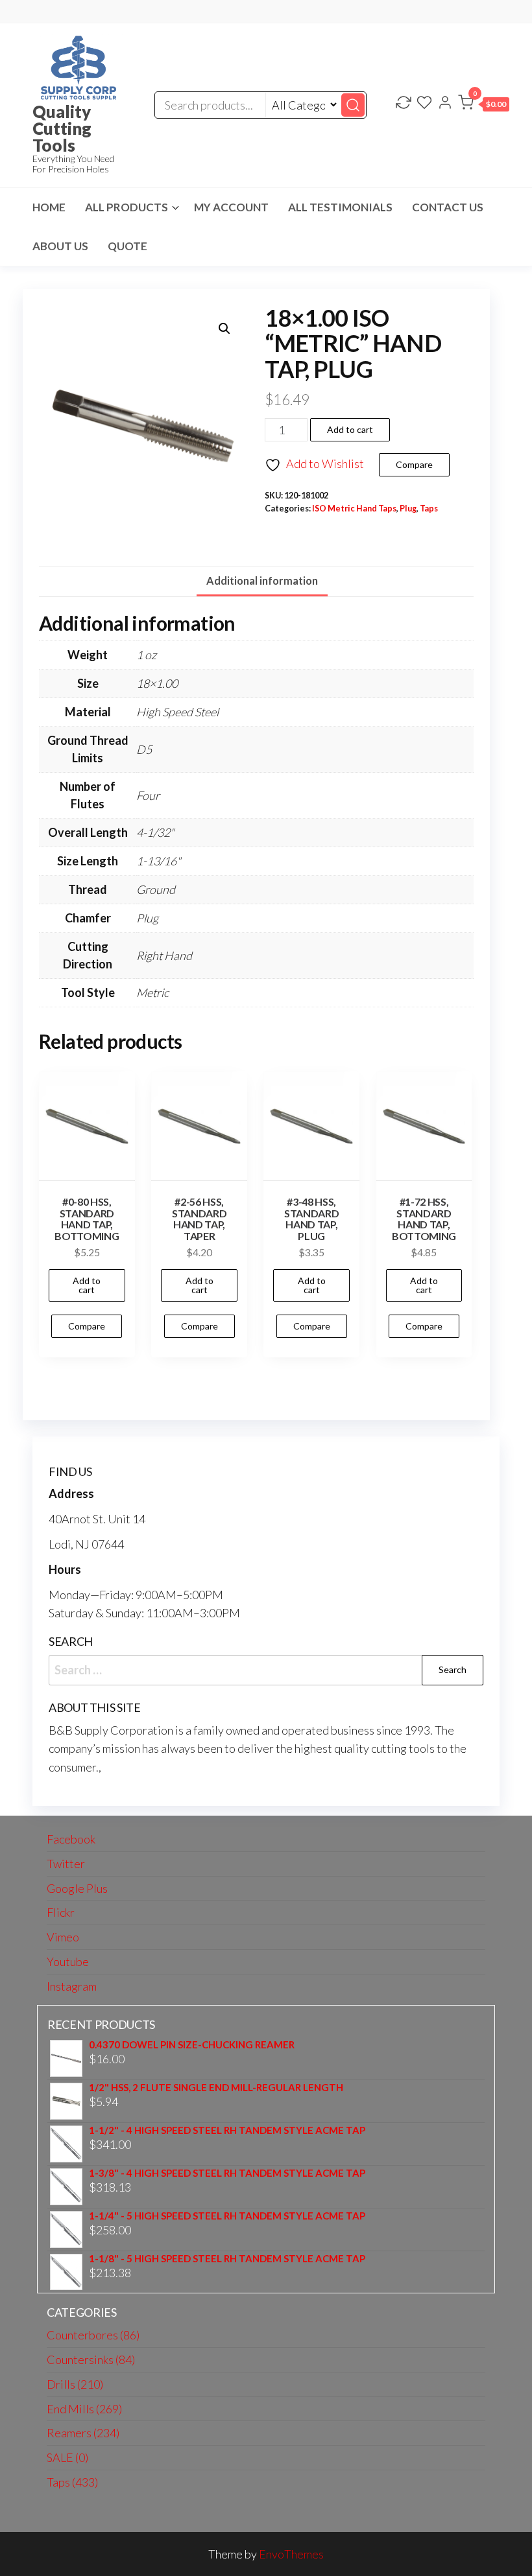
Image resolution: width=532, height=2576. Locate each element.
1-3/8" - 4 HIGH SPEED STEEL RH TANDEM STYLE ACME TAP (227, 2173)
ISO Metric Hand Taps (354, 509)
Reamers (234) (83, 2433)
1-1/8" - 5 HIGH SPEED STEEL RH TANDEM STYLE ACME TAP (227, 2259)
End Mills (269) (84, 2409)
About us (60, 246)
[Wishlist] (424, 104)
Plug (408, 509)
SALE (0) (67, 2457)
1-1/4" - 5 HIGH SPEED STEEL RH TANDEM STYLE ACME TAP (227, 2216)
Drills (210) (75, 2384)
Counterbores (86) (93, 2335)
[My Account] (445, 104)
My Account (231, 207)
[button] (484, 105)
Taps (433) (72, 2482)
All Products (127, 207)
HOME (49, 207)
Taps (429, 509)
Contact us (448, 207)
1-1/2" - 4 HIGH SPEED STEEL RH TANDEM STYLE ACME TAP (227, 2130)
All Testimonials (340, 207)
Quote (127, 246)
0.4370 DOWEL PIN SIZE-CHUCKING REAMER (192, 2045)
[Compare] (404, 104)
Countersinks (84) (91, 2359)
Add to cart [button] (87, 1285)
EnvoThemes (291, 2554)
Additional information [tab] (262, 580)
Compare (414, 464)
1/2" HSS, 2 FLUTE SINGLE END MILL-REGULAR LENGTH (216, 2088)
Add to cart (350, 429)
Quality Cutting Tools (62, 128)
